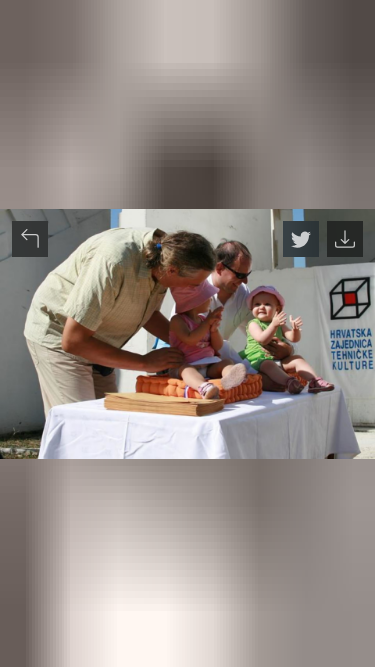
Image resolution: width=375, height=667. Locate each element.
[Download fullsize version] (345, 239)
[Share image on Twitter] (301, 239)
